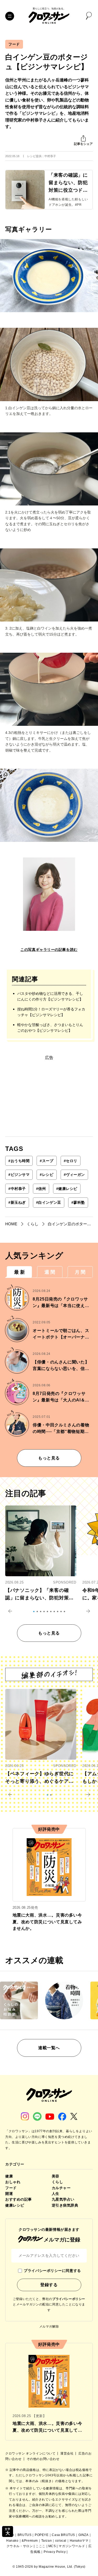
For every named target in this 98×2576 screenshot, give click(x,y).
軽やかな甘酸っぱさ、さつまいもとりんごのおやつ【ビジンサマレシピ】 (50, 1028)
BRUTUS (25, 2535)
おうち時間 (19, 1161)
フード (14, 44)
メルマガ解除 (49, 2327)
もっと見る (49, 1458)
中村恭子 (17, 1189)
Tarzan (47, 2541)
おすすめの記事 (19, 2199)
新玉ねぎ (17, 1202)
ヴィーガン (74, 1175)
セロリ (71, 1161)
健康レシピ (67, 1189)
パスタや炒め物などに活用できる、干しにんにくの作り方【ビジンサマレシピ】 (50, 996)
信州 (41, 1189)
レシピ (47, 1175)
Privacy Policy (55, 2552)
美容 (56, 2176)
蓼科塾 (78, 1202)
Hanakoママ (79, 2541)
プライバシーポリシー (69, 2299)
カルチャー (61, 2188)
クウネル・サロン (20, 2546)
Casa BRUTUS (63, 2535)
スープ (47, 1161)
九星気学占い (63, 2199)
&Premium (30, 2541)
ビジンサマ (19, 1175)
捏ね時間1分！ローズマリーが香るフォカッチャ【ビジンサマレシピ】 (51, 1012)
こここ (41, 2546)
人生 (56, 2194)
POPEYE (42, 2535)
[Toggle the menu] (10, 16)
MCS (52, 2546)
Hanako (12, 2541)
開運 (9, 2194)
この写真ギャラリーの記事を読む (49, 950)
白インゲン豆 (49, 1202)
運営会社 (67, 2453)
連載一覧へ (49, 2048)
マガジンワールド (72, 2546)
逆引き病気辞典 (65, 2205)
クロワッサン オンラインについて (31, 2453)
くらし (57, 2182)
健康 (9, 2176)
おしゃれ (13, 2182)
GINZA (83, 2535)
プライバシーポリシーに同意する (52, 2271)
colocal (61, 2541)
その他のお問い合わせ (43, 2459)
